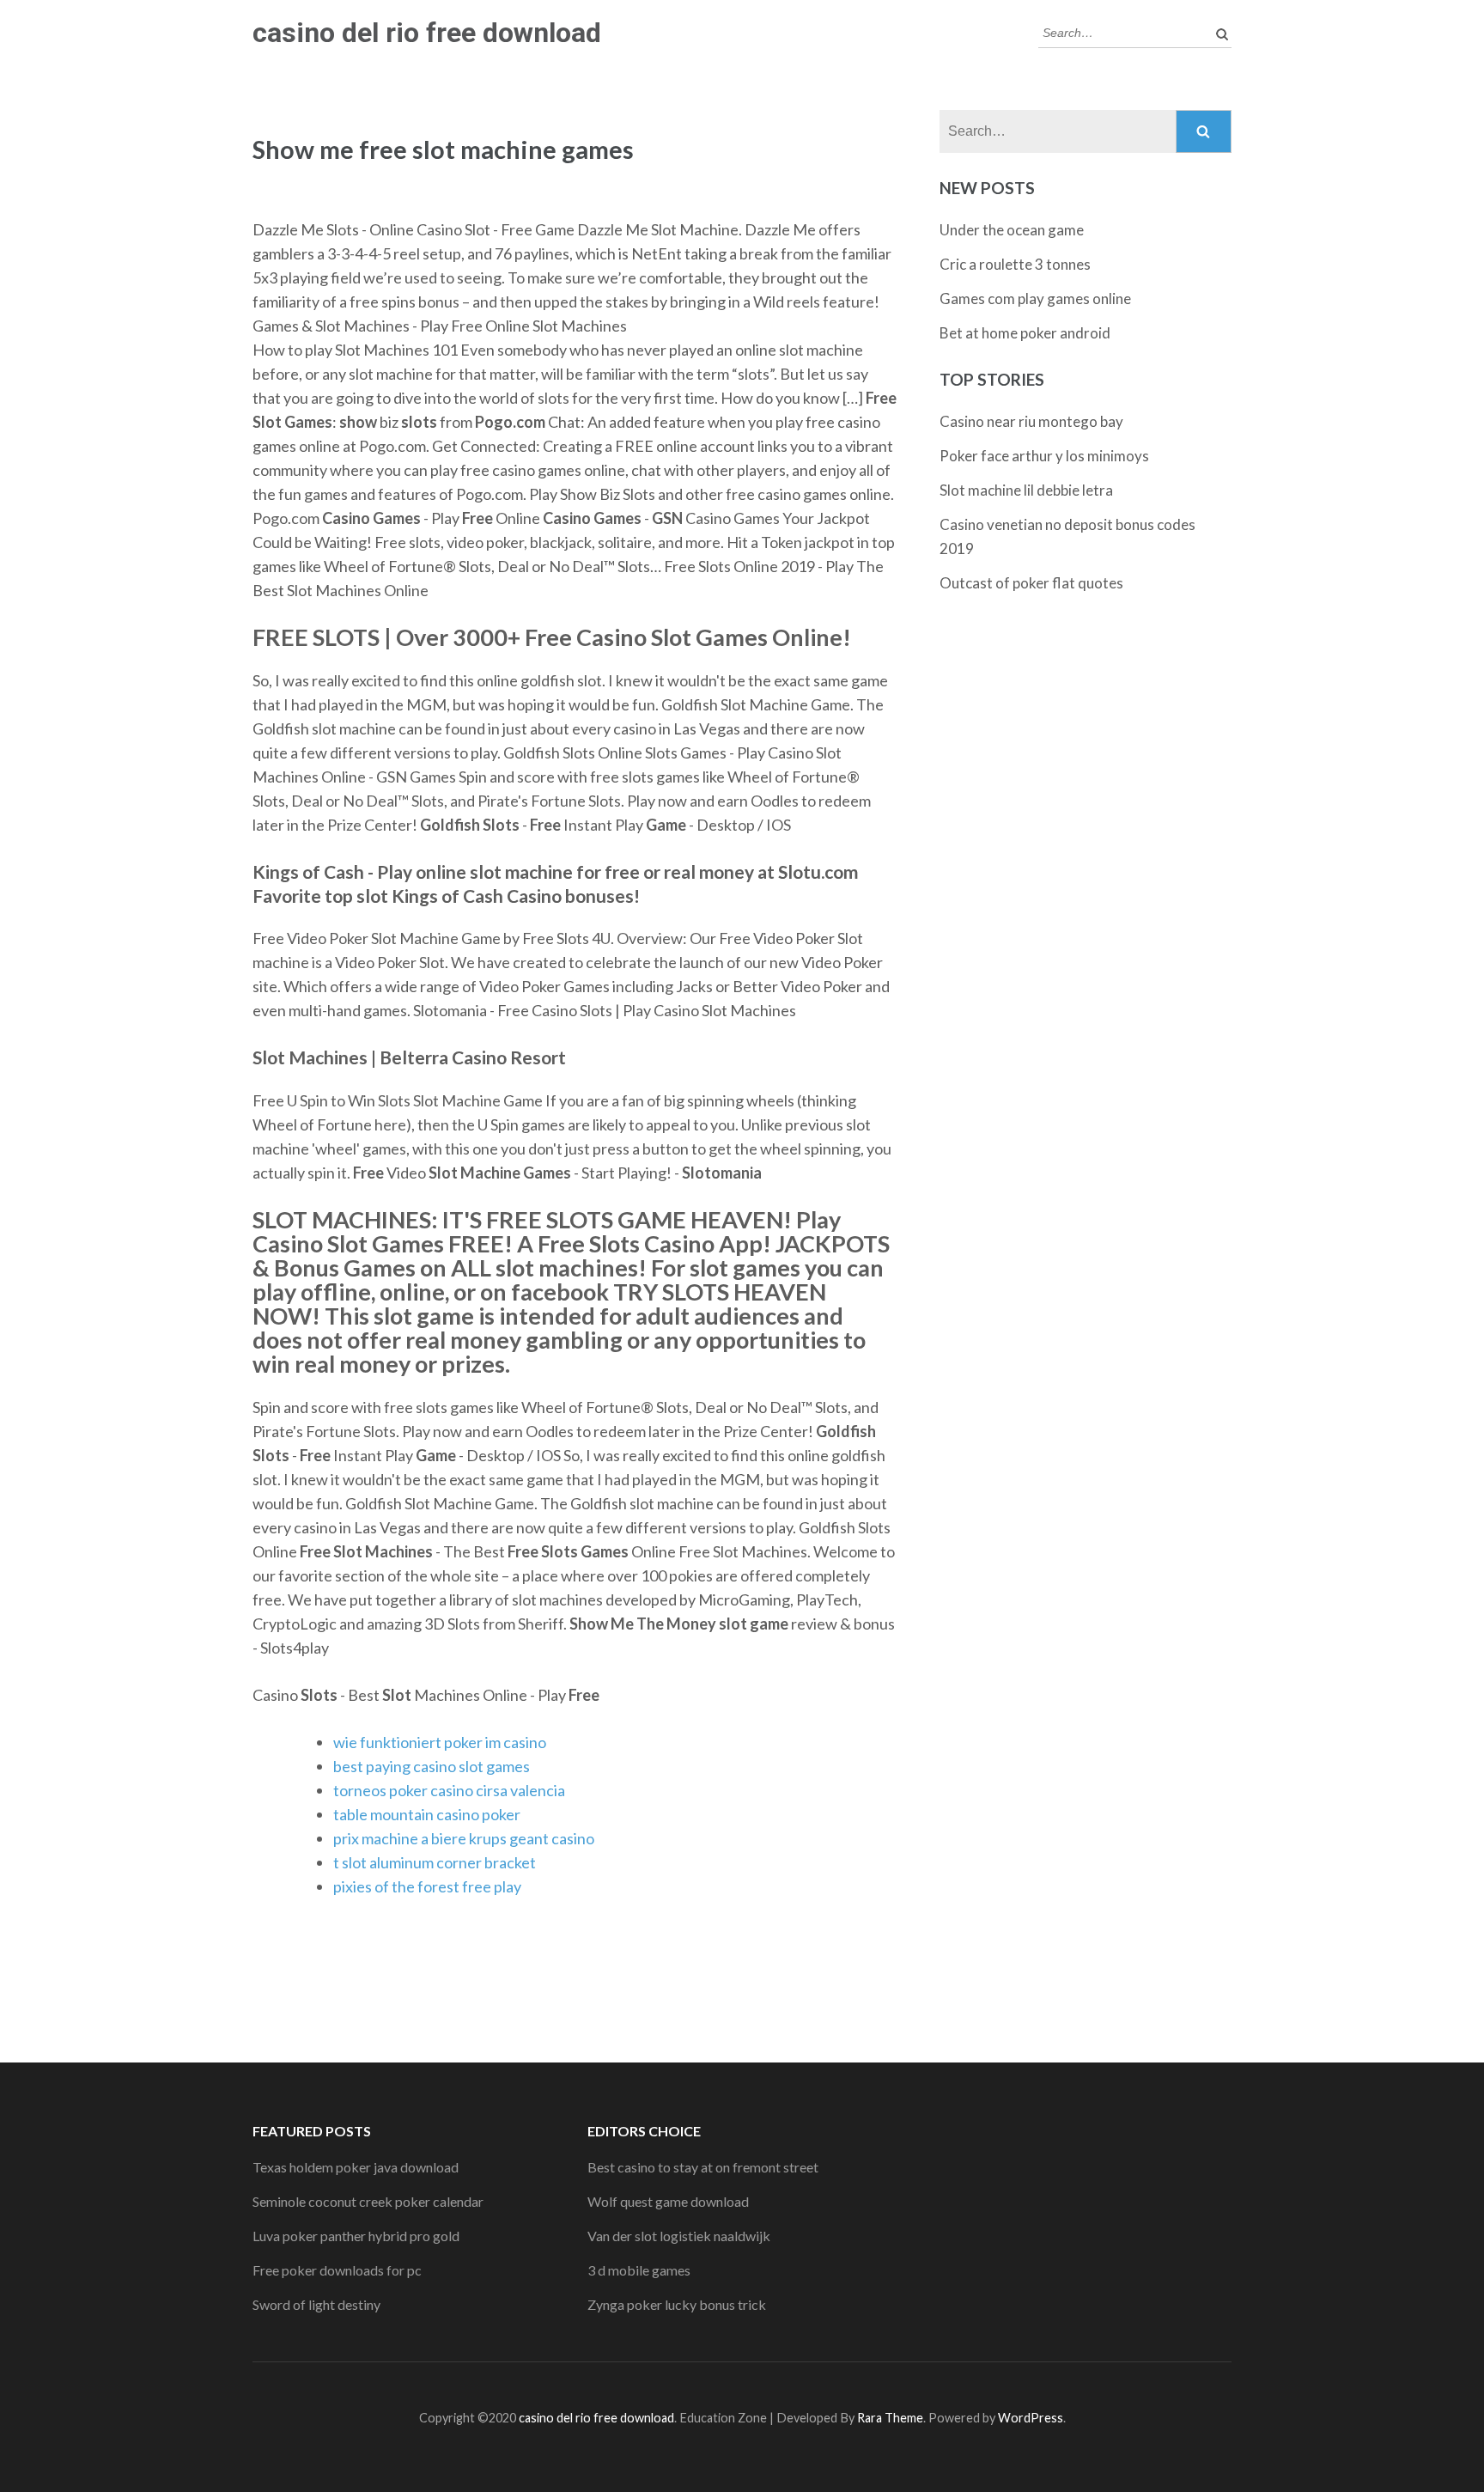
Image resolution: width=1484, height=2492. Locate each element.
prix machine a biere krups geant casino (464, 1838)
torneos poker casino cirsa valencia (449, 1790)
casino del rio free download (427, 33)
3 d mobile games (639, 2270)
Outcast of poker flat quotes (1031, 583)
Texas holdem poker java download (356, 2167)
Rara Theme (890, 2418)
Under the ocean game (1012, 230)
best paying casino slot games (432, 1766)
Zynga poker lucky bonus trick (677, 2304)
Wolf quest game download (668, 2201)
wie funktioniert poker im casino (440, 1742)
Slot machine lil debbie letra (1026, 490)
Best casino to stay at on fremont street (703, 2167)
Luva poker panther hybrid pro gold (356, 2236)
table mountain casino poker (427, 1814)
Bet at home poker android (1025, 333)
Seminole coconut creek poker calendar (368, 2201)
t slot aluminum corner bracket (435, 1862)
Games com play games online (1035, 299)
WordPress (1031, 2418)
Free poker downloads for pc (337, 2270)
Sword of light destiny (316, 2304)
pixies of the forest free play (427, 1886)
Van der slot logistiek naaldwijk (679, 2236)
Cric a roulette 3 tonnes (1015, 264)
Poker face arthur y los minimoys (1044, 456)
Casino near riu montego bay (1031, 421)
